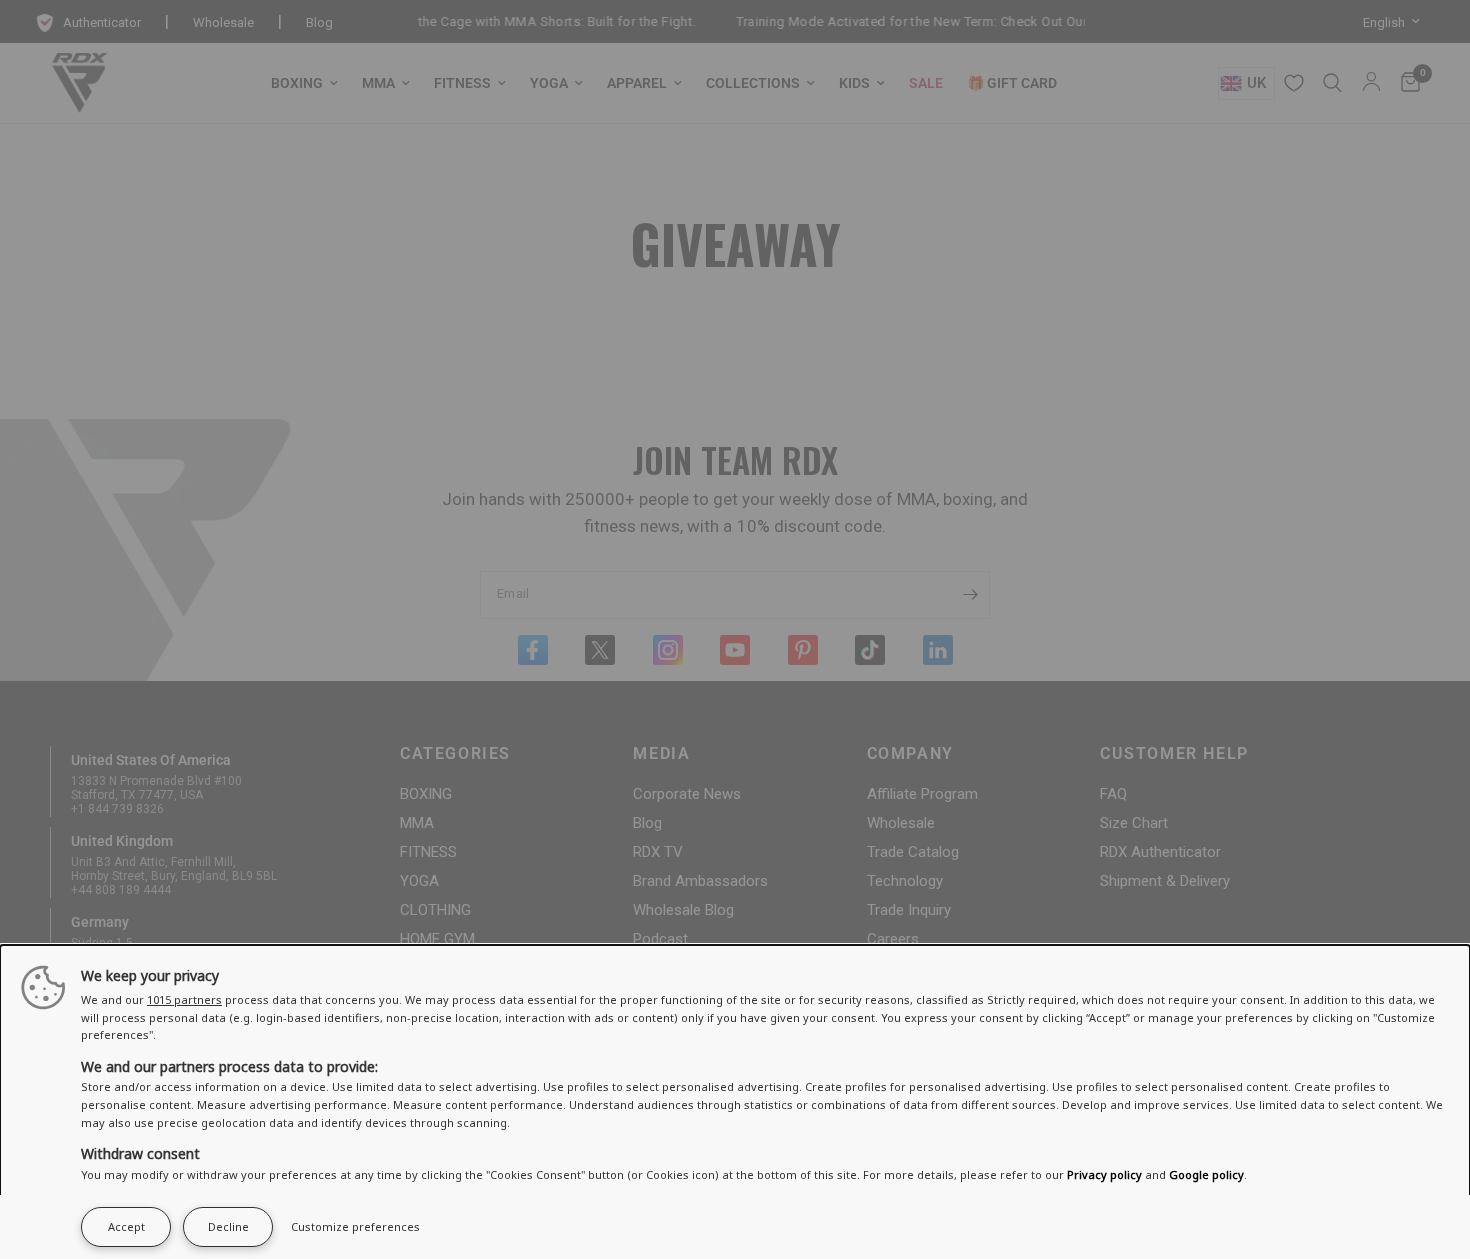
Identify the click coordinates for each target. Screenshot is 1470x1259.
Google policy (1206, 1174)
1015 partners (184, 999)
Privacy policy (1104, 1174)
